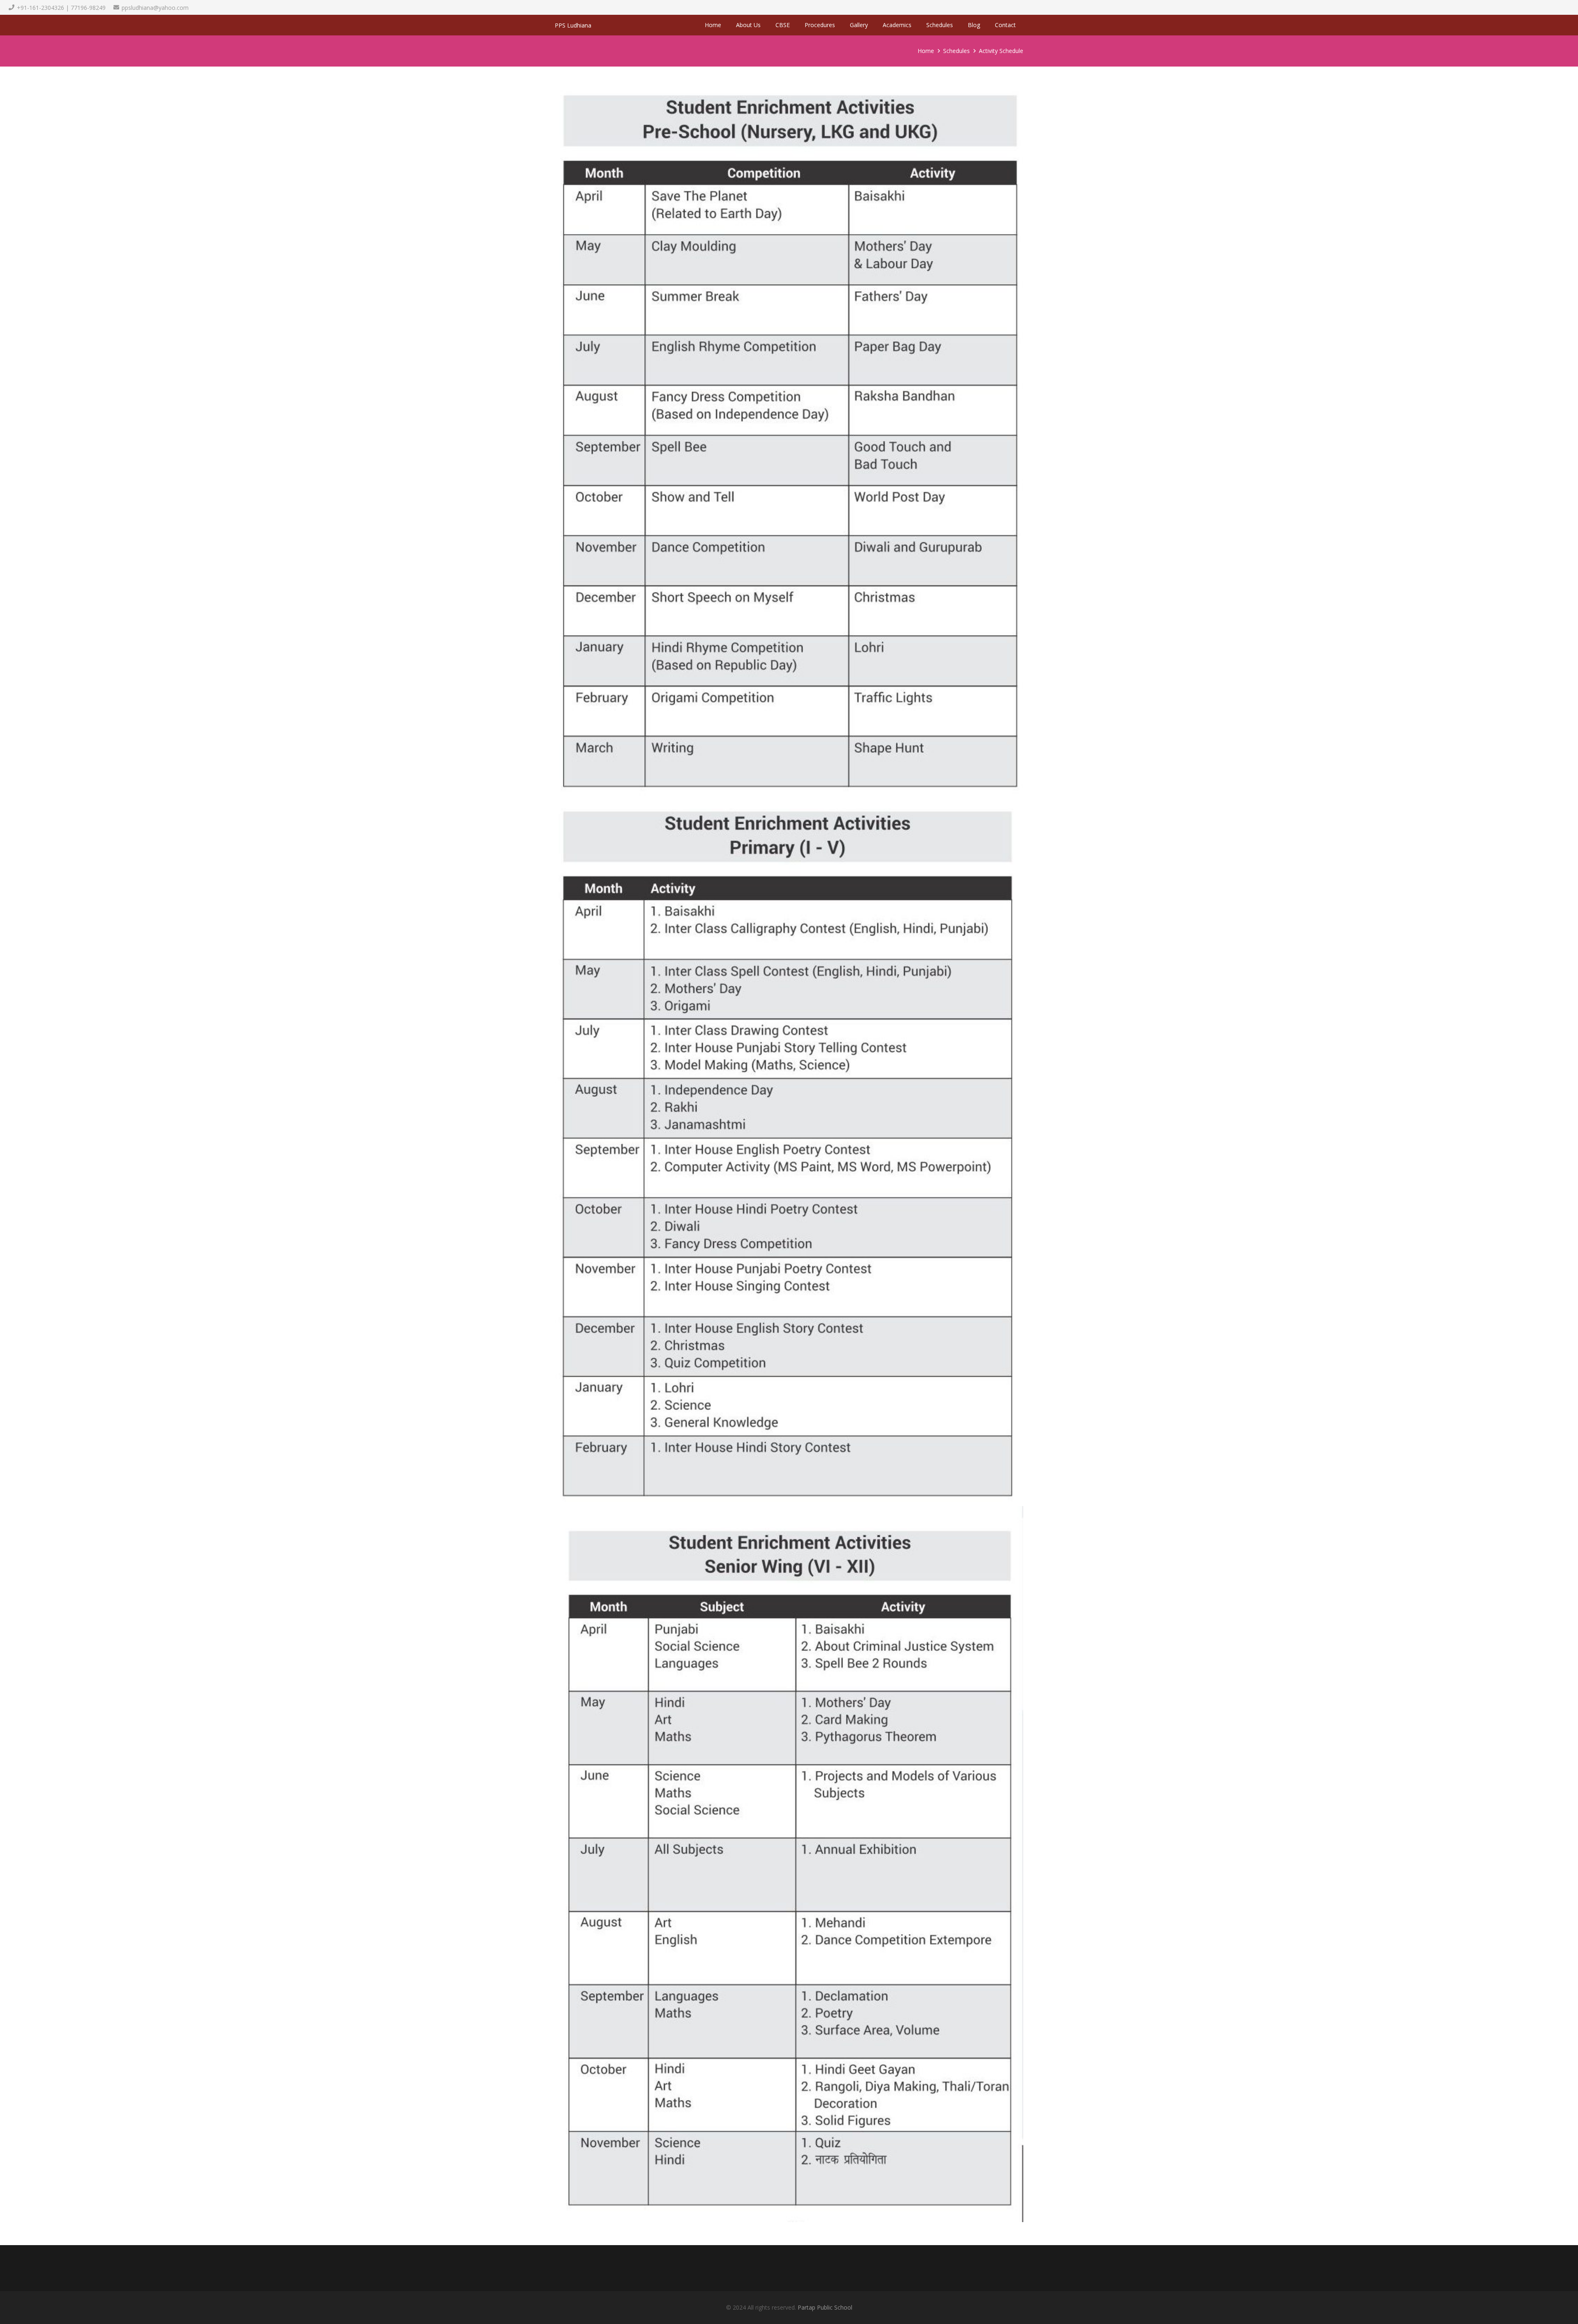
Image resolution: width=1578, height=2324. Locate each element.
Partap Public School (825, 2307)
